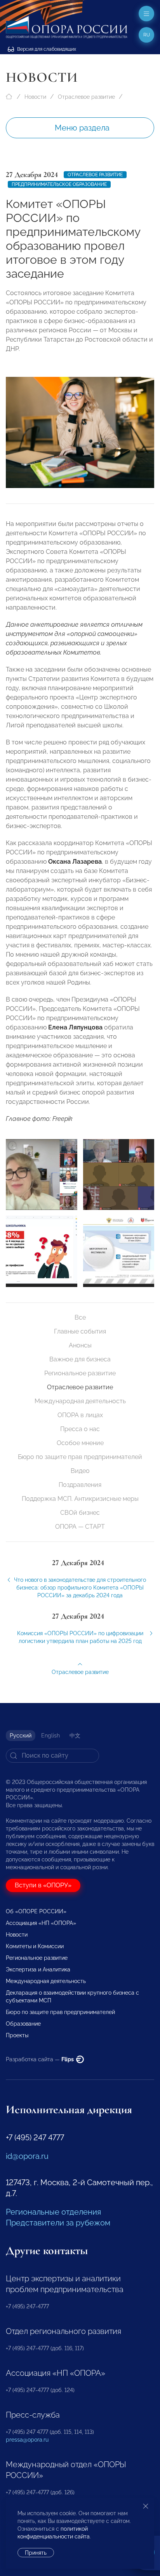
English (50, 1736)
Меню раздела (82, 128)
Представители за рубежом (58, 2223)
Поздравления (80, 1485)
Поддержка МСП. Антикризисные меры (80, 1499)
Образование (23, 2024)
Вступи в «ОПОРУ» (43, 1885)
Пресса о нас (80, 1429)
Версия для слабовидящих (46, 49)
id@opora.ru (27, 2156)
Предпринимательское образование (59, 184)
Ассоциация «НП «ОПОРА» (41, 1923)
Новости (35, 97)
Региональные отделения (53, 2212)
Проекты (17, 2035)
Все (80, 1317)
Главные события (80, 1331)
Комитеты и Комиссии (35, 1946)
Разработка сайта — (40, 2059)
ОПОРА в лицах (80, 1415)
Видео (80, 1471)
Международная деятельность (80, 1401)
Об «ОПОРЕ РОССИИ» (36, 1911)
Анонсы (80, 1345)
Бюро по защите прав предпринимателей (80, 1457)
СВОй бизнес (80, 1513)
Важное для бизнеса (80, 1359)
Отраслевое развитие (86, 97)
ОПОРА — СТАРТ (80, 1527)
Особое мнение (80, 1443)
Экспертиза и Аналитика (38, 1969)
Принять (36, 2553)
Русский (21, 1736)
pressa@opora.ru (27, 2440)
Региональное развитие (80, 1373)
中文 (75, 1736)
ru (147, 35)
